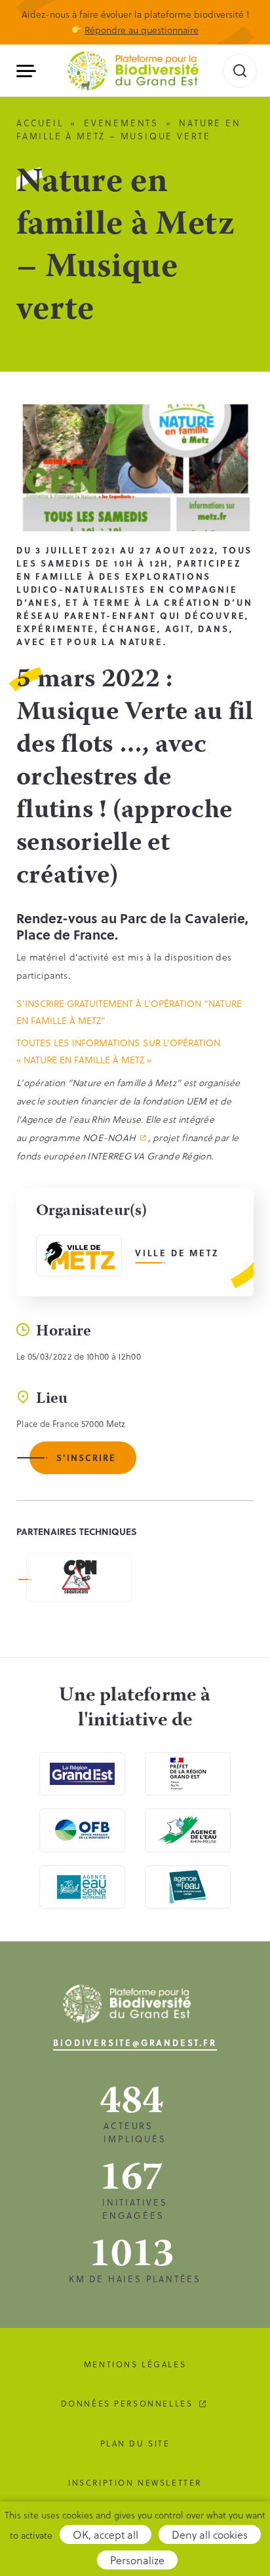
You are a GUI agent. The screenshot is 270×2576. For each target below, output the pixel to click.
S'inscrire (86, 1457)
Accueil (40, 123)
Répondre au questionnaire (142, 30)
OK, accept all (106, 2534)
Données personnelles (127, 2403)
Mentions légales (135, 2364)
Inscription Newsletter (135, 2482)
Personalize (137, 2560)
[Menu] (31, 71)
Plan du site (135, 2443)
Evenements (121, 123)
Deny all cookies (210, 2534)
